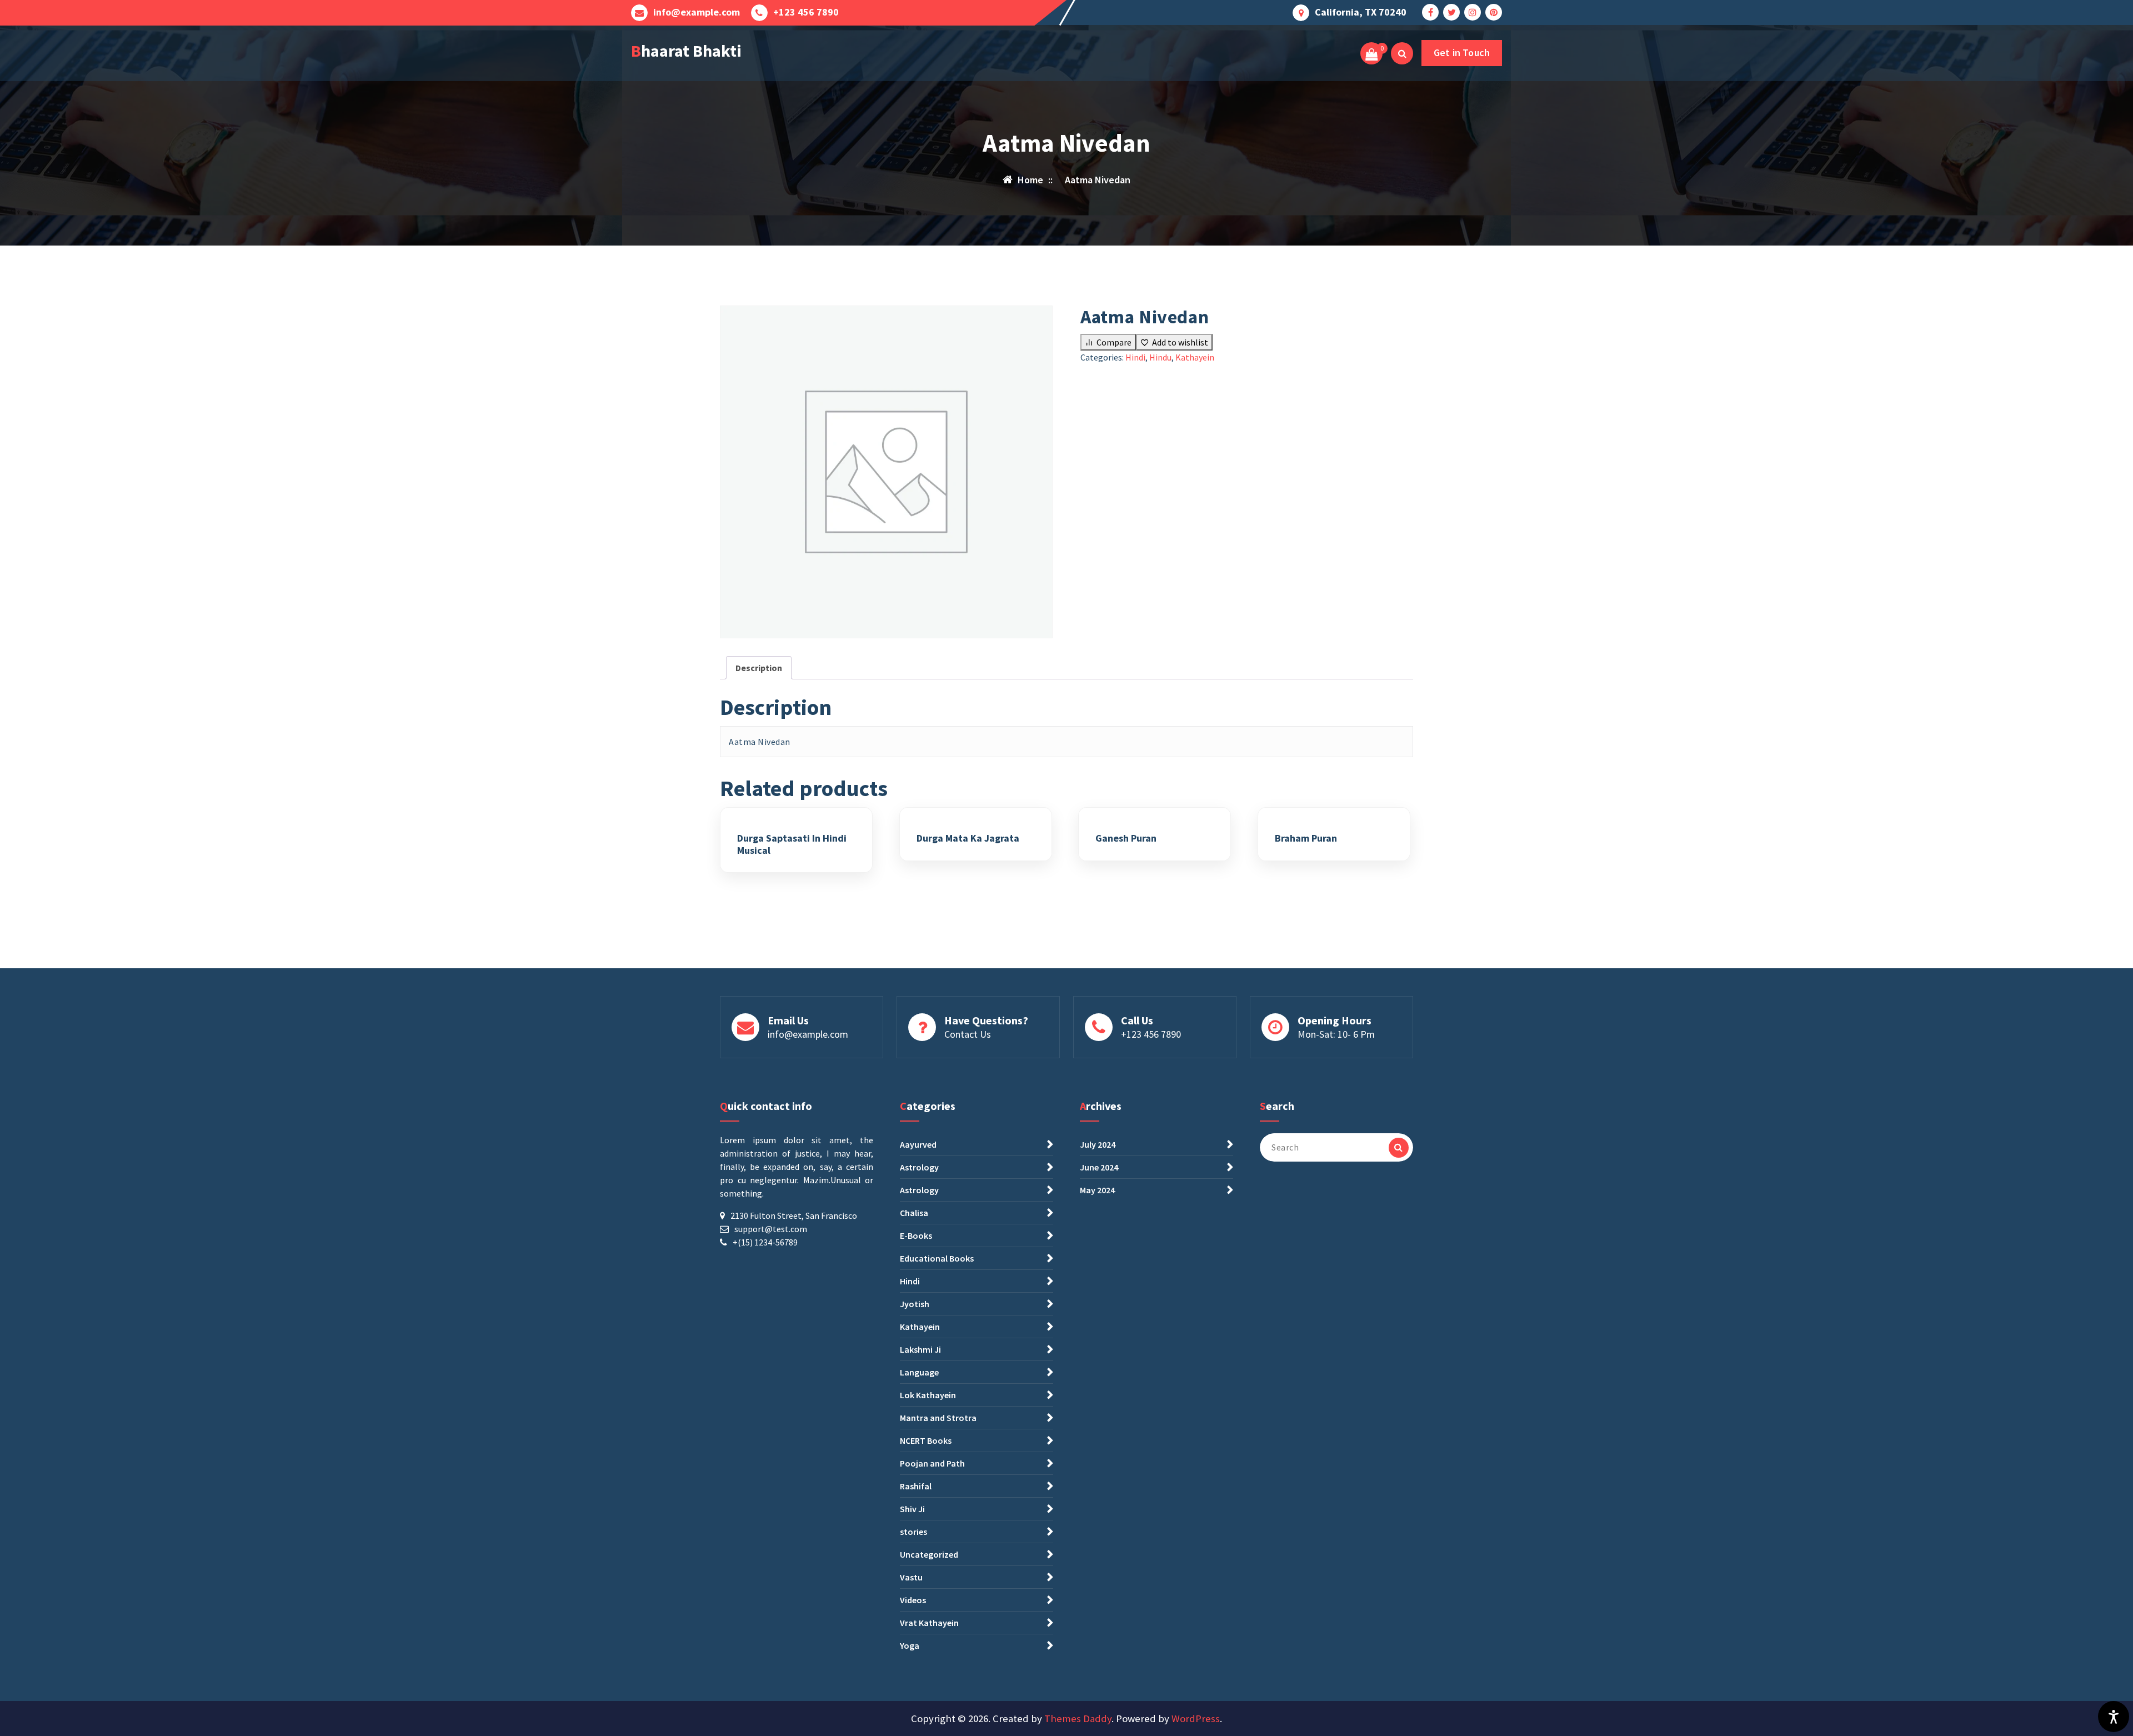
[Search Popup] (1402, 53)
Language (919, 1372)
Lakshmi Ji (920, 1349)
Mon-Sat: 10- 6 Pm (1336, 1034)
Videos (913, 1600)
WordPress (1196, 1719)
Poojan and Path (932, 1463)
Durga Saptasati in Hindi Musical (792, 844)
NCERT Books (926, 1440)
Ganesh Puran (1126, 838)
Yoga (910, 1645)
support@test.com (771, 1229)
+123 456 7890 (806, 12)
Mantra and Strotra (938, 1418)
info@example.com (697, 12)
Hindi (1135, 357)
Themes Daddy (1078, 1719)
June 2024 (1099, 1167)
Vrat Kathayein (929, 1623)
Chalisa (914, 1213)
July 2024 (1098, 1144)
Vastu (911, 1577)
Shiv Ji (912, 1509)
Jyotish (915, 1304)
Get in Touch (1462, 52)
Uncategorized (929, 1554)
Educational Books (937, 1258)
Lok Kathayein (928, 1395)
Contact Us (968, 1034)
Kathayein (1195, 357)
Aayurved (918, 1144)
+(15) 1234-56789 (765, 1242)
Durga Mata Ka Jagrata (968, 838)
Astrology (919, 1167)
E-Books (916, 1235)
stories (913, 1532)
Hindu (1160, 357)
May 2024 (1097, 1190)
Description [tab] (759, 668)
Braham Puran (1306, 838)
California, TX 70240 (1361, 12)
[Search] (1399, 1148)
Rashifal (916, 1486)
